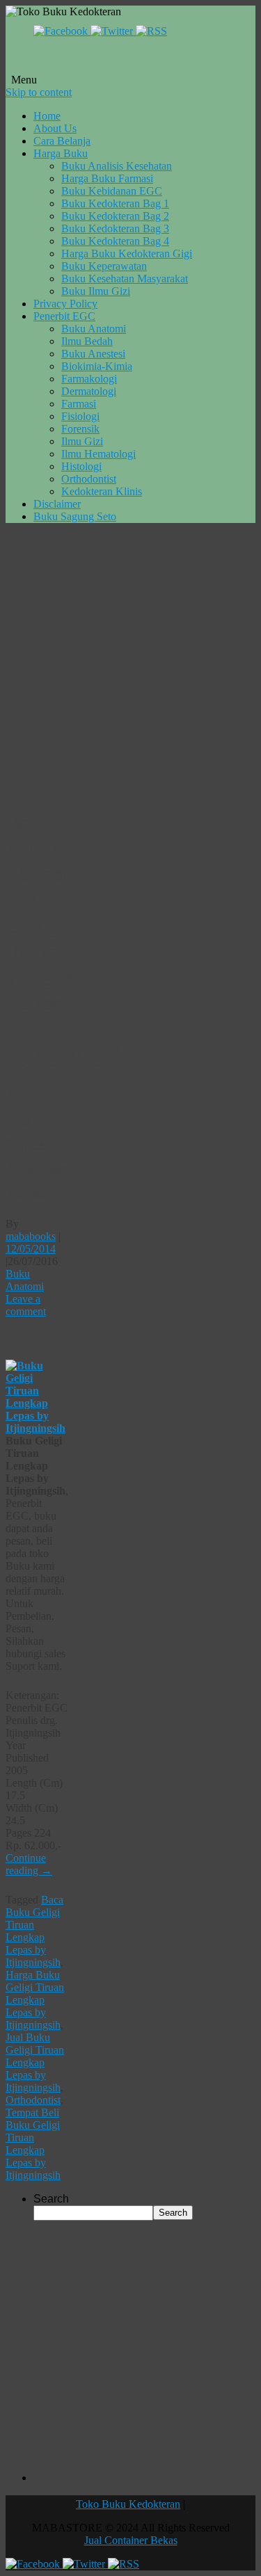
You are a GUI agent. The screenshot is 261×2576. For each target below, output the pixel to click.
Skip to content (39, 92)
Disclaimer (57, 504)
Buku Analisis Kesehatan (117, 166)
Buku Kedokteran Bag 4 (115, 241)
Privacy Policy (65, 304)
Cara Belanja (62, 141)
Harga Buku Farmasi (107, 178)
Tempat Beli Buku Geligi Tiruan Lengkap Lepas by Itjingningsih (33, 2144)
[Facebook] (62, 31)
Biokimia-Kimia (97, 366)
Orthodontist (89, 479)
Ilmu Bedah (87, 341)
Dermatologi (89, 391)
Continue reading (29, 1864)
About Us (55, 128)
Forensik (80, 429)
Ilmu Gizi (82, 441)
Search (51, 2199)
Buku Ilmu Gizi (96, 291)
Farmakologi (89, 379)
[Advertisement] (130, 665)
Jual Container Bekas (131, 2540)
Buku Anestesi (93, 354)
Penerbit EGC (64, 316)
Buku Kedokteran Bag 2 (115, 216)
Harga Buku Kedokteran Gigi (127, 253)
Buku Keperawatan (104, 266)
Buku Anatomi (94, 329)
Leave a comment (26, 1305)
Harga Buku (61, 153)
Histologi (81, 466)
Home (47, 116)
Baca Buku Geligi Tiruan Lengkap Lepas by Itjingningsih (34, 1931)
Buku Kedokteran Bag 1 (115, 203)
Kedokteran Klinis (102, 491)
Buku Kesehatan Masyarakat (125, 279)
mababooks (31, 1236)
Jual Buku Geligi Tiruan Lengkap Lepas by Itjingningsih (35, 2062)
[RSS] (151, 31)
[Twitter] (113, 31)
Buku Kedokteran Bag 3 (115, 228)
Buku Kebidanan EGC (112, 191)
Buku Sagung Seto (75, 516)
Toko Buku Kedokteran (128, 2504)
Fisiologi (80, 416)
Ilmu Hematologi (98, 454)
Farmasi (79, 404)
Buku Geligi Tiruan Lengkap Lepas (37, 1143)
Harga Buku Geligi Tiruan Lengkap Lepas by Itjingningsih (35, 2000)
